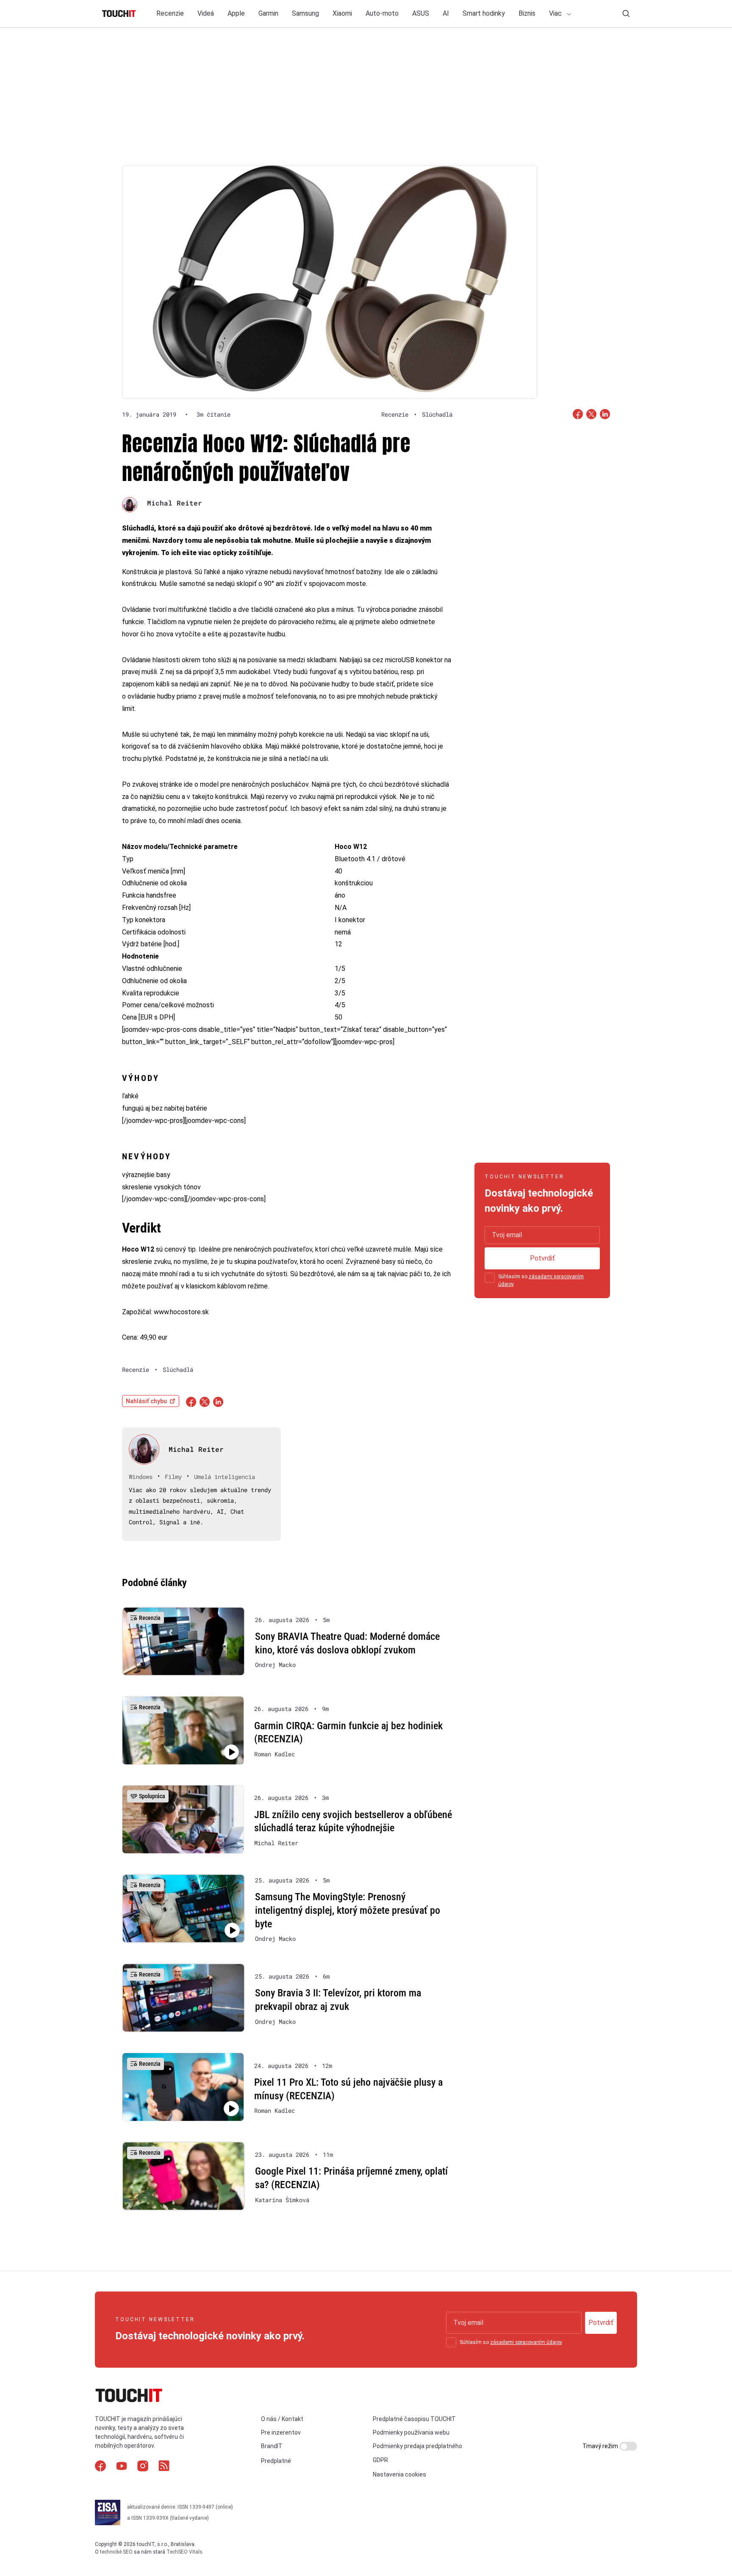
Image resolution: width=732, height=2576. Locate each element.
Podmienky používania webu (411, 2432)
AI (446, 13)
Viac (556, 13)
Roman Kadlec (274, 1754)
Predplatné (276, 2461)
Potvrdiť (542, 1258)
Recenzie (170, 13)
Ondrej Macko (275, 1665)
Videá (206, 13)
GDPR (380, 2460)
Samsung (305, 13)
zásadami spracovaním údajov (526, 2342)
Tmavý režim (601, 2446)
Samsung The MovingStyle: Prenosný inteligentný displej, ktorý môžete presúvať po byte (348, 1910)
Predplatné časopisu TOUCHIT (414, 2419)
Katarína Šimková (282, 2200)
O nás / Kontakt (282, 2419)
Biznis (527, 13)
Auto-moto (382, 13)
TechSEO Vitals (184, 2552)
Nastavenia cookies (399, 2474)
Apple (236, 13)
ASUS (421, 13)
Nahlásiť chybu (146, 1401)
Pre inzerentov (281, 2432)
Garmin (268, 13)
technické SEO (116, 2552)
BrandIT (272, 2446)
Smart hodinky (484, 13)
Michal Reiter (175, 503)
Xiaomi (342, 13)
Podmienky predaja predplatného (417, 2446)
